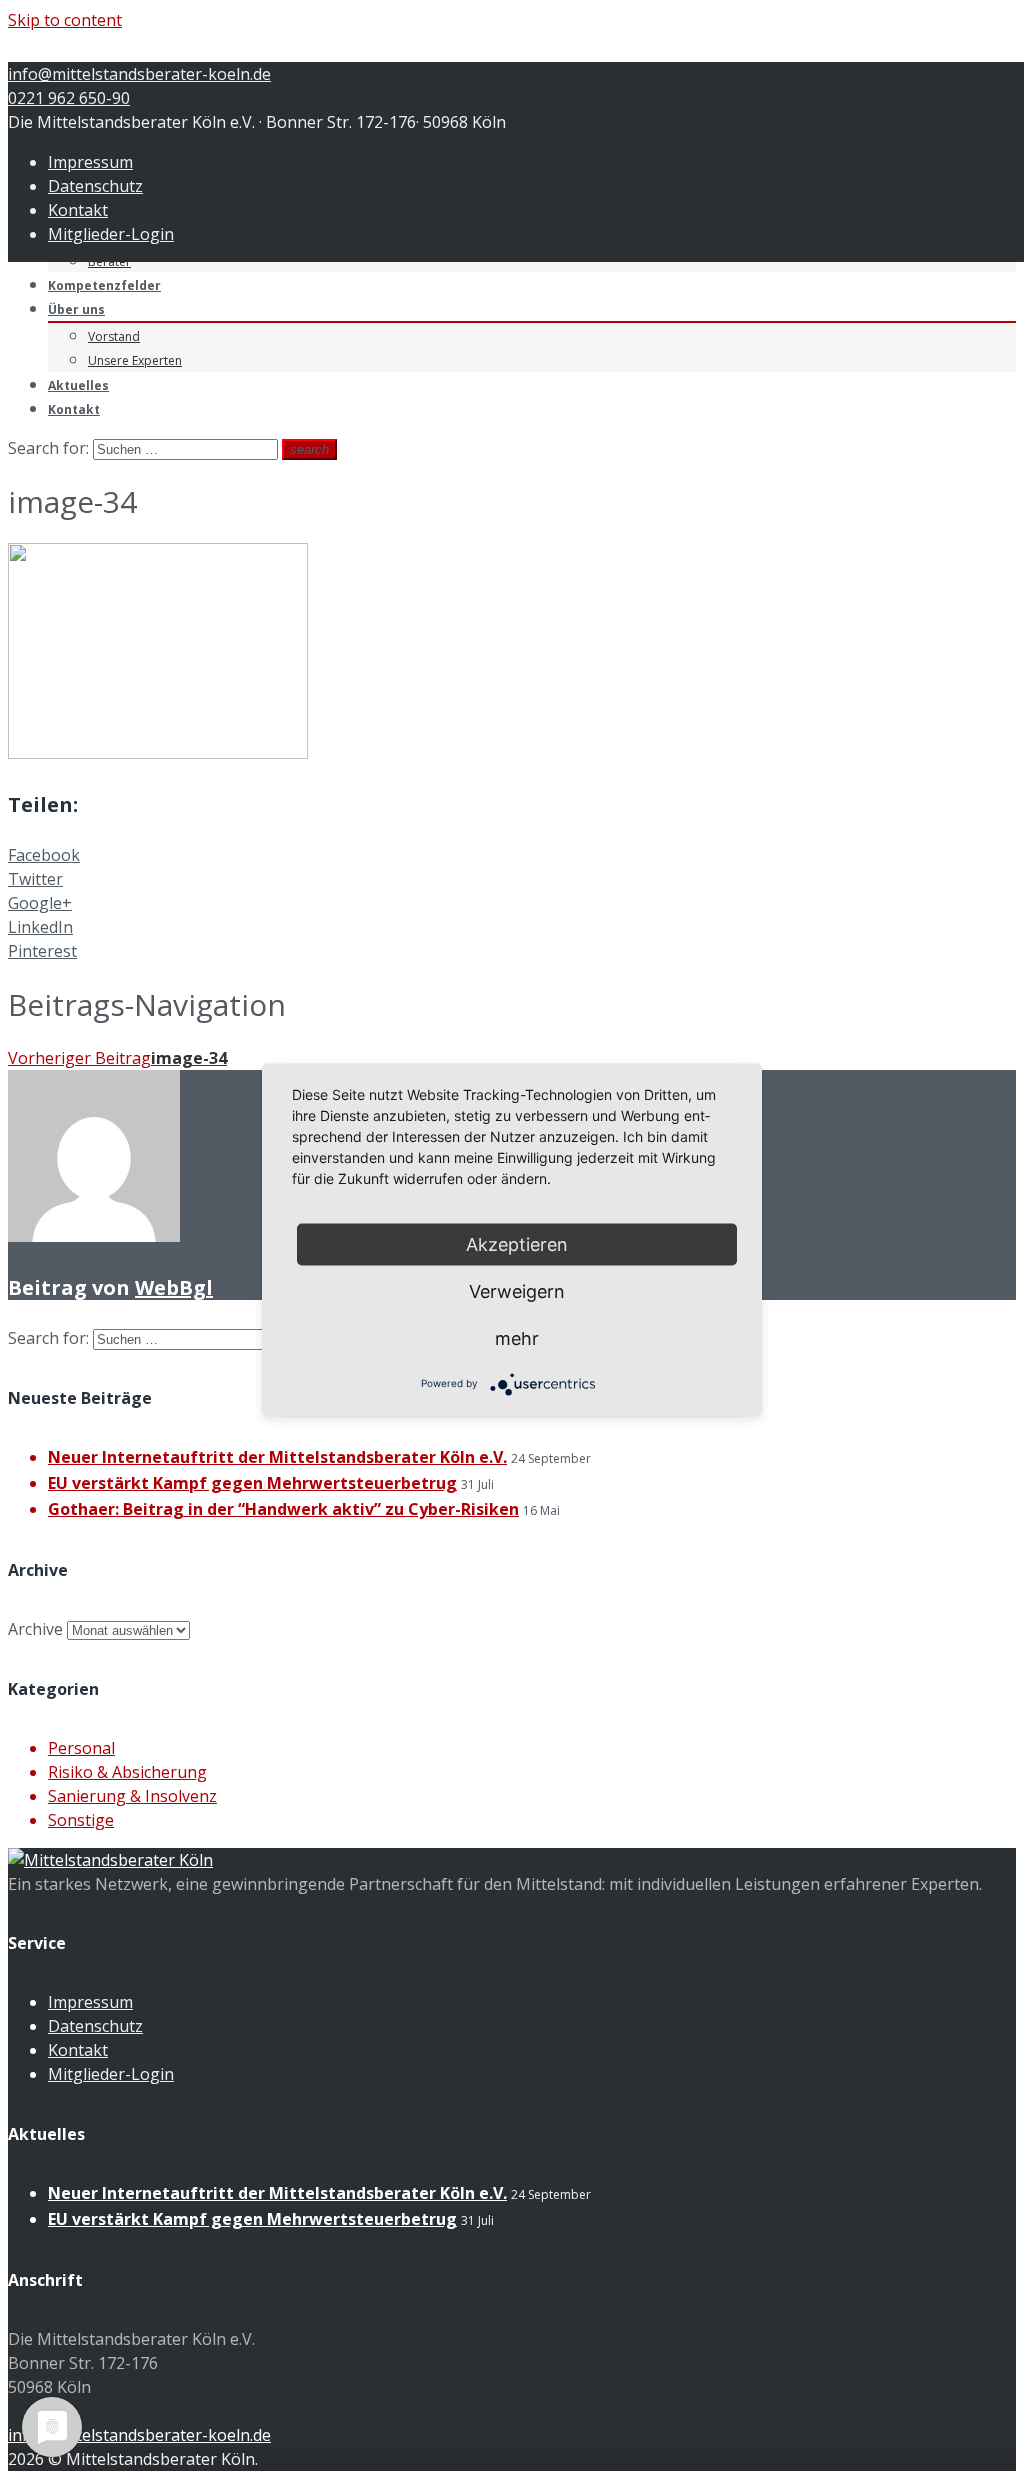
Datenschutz (95, 186)
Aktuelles (78, 385)
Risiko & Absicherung (127, 1772)
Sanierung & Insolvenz (132, 1796)
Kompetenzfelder (104, 285)
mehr (517, 1337)
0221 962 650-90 (69, 98)
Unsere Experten (135, 360)
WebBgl (174, 1287)
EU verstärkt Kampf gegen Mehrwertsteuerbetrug (252, 1483)
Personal (81, 1748)
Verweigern (517, 1290)
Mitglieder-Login (111, 234)
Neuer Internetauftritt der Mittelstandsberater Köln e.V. (277, 1457)
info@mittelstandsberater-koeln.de (139, 74)
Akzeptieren (517, 1243)
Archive (35, 1629)
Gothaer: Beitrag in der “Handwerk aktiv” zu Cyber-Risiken (283, 1509)
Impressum (90, 162)
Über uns (76, 309)
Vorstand (114, 336)
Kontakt (78, 210)
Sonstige (81, 1820)
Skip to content (65, 20)
